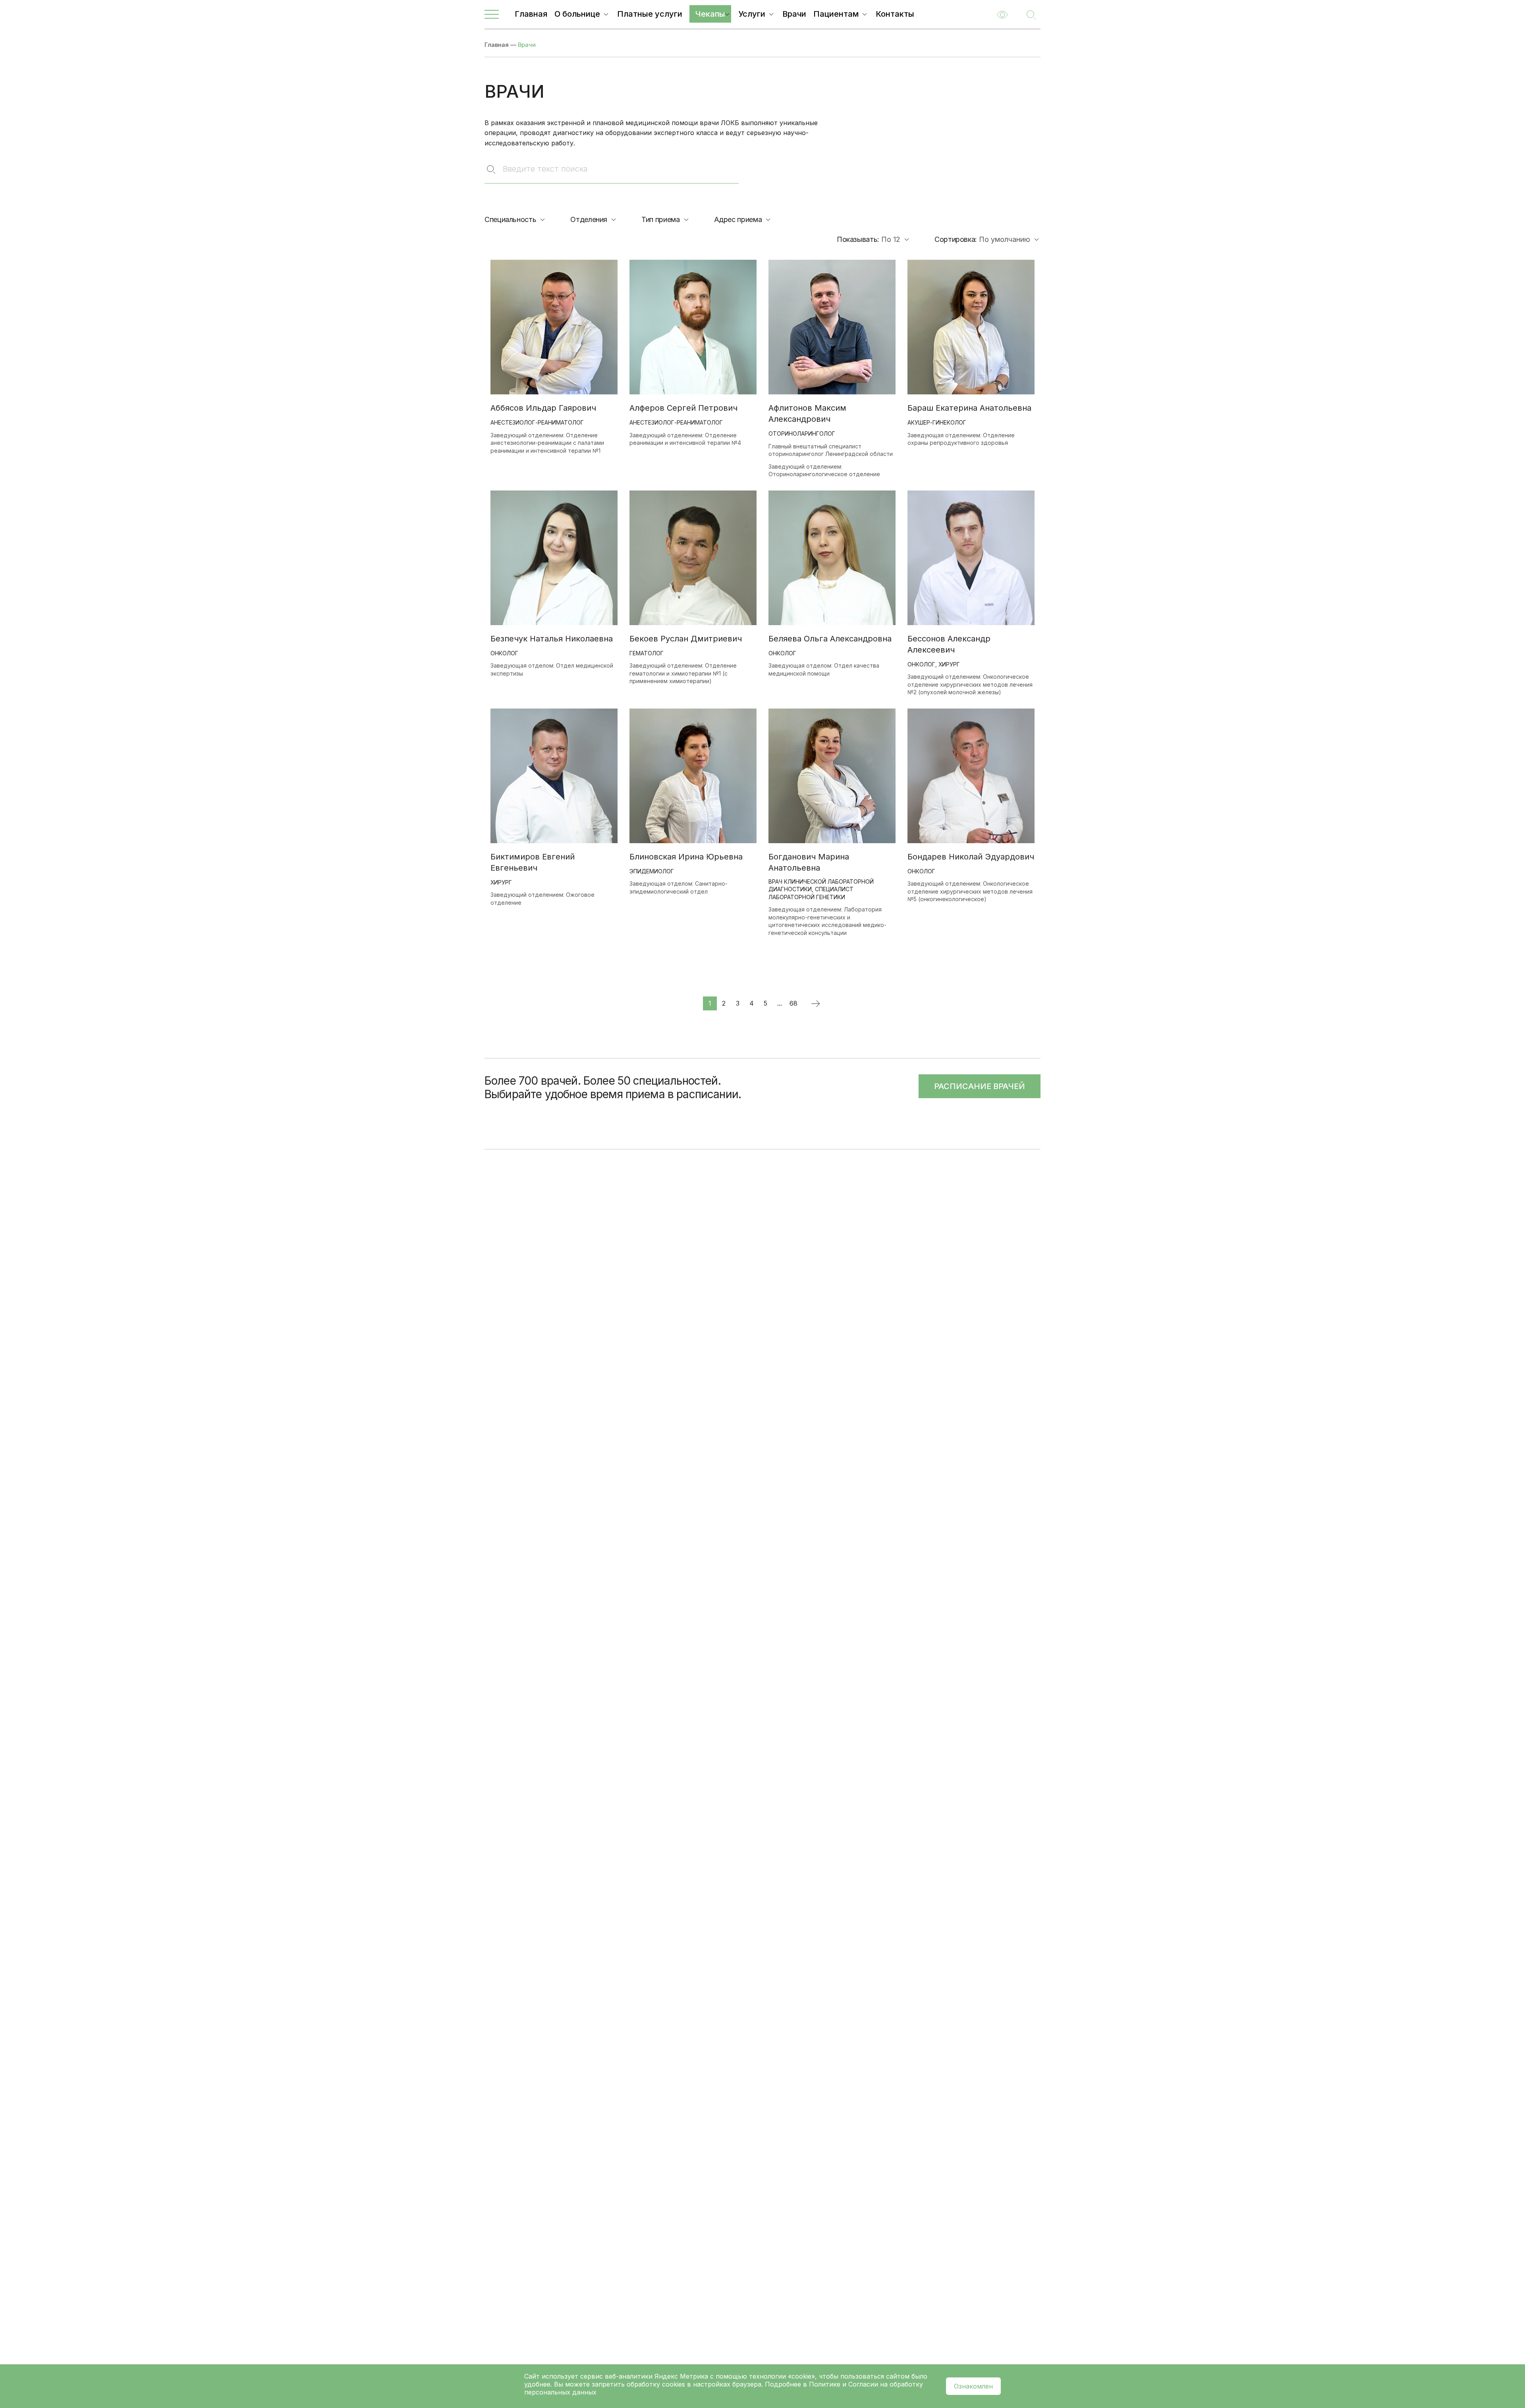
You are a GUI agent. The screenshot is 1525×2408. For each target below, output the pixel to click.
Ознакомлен (973, 2386)
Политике (825, 2384)
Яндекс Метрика (682, 2376)
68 (793, 1003)
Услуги (752, 14)
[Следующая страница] (815, 1003)
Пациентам (836, 14)
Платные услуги (650, 14)
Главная (531, 14)
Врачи (794, 14)
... (780, 1003)
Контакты (895, 14)
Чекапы (710, 14)
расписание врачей (980, 1086)
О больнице (577, 14)
